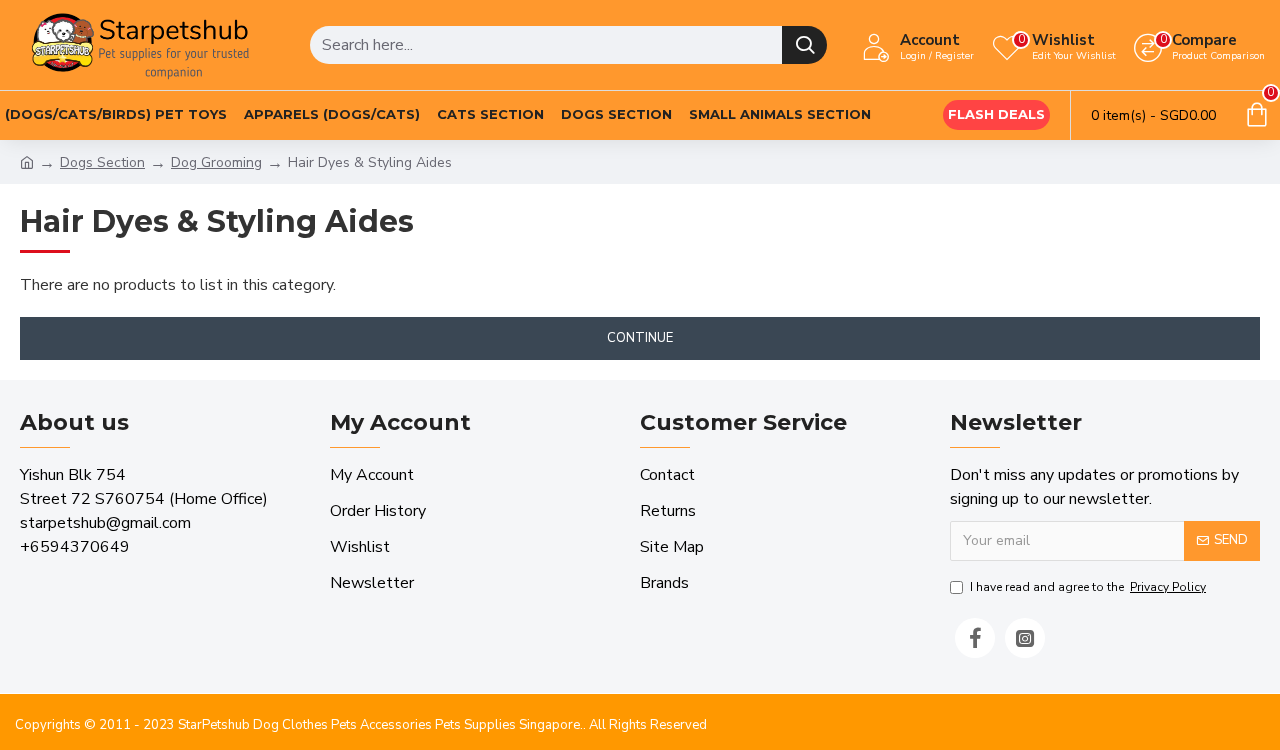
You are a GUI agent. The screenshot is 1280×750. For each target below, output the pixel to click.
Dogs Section (102, 162)
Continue (640, 338)
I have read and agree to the (1088, 587)
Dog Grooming (216, 162)
